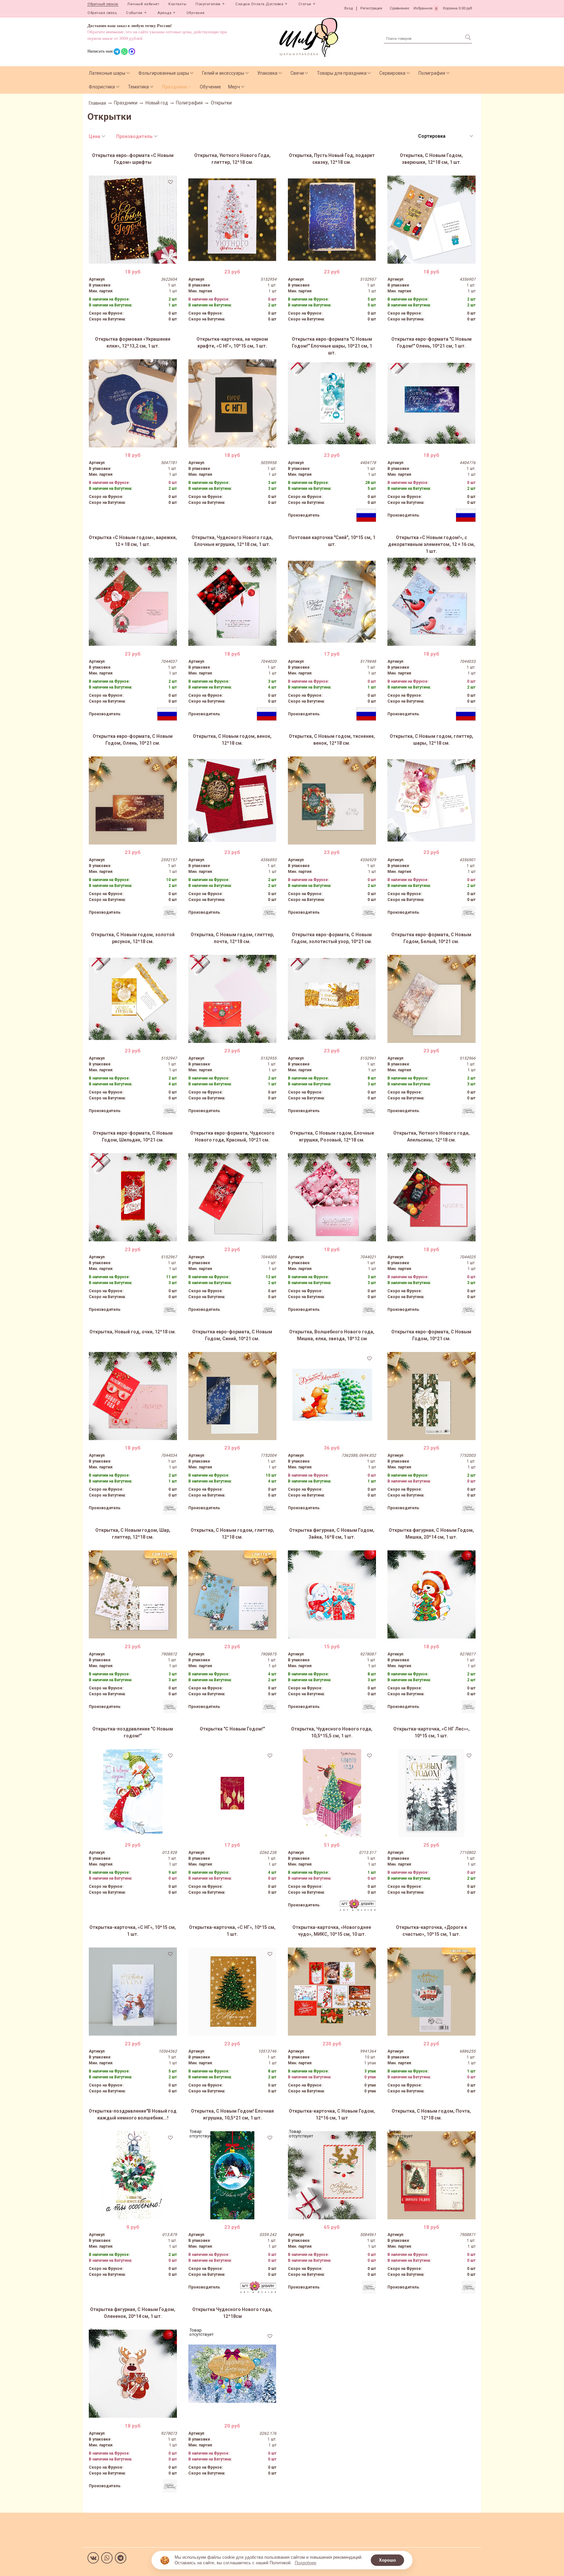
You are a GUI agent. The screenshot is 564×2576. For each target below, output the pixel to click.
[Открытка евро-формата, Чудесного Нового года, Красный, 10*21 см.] (232, 1197)
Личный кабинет (143, 4)
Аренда (164, 13)
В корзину (133, 259)
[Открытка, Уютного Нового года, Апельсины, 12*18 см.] (431, 1197)
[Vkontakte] (93, 2558)
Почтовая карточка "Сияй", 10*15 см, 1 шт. (332, 541)
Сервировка (392, 73)
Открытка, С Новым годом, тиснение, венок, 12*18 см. (332, 740)
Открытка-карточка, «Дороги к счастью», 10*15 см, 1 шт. (431, 1931)
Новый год (157, 103)
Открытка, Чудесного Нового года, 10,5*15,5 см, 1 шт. (332, 1732)
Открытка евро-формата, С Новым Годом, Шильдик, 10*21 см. (133, 1136)
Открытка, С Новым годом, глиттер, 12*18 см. (232, 1534)
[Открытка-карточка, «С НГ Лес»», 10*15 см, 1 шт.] (431, 1793)
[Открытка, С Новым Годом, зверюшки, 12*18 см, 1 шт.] (431, 220)
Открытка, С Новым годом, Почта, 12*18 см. (431, 2114)
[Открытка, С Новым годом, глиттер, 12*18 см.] (232, 1594)
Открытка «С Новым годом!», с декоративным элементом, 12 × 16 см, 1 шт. (431, 544)
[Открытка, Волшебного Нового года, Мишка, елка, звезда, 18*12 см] (332, 1396)
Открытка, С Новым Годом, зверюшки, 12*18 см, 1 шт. (431, 159)
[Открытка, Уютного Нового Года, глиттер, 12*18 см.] (232, 220)
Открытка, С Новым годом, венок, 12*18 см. (232, 740)
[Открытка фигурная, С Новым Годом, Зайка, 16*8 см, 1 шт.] (332, 1594)
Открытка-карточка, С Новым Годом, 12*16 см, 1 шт (332, 2114)
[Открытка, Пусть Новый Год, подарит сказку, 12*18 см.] (332, 220)
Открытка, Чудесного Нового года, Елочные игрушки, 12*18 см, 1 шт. (232, 541)
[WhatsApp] (107, 2558)
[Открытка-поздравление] (133, 1793)
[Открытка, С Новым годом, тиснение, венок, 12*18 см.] (332, 800)
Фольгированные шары (164, 73)
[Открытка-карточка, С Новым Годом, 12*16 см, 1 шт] (332, 2175)
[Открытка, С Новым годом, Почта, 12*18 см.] (431, 2175)
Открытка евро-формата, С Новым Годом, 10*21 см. (431, 1335)
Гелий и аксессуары (223, 73)
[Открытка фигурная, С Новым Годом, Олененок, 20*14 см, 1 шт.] (133, 2374)
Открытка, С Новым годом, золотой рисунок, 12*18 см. (133, 938)
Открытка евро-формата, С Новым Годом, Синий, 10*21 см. (232, 1335)
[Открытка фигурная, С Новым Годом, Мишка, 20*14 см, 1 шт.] (431, 1594)
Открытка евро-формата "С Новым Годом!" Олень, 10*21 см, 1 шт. (431, 342)
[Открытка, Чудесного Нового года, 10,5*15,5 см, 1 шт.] (332, 1793)
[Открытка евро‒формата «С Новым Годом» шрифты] (133, 220)
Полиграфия (432, 73)
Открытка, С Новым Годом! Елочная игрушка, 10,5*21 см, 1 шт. (232, 2114)
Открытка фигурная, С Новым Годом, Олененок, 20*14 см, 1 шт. (133, 2313)
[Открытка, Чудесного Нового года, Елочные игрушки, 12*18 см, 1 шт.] (232, 602)
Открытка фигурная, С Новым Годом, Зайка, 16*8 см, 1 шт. (332, 1534)
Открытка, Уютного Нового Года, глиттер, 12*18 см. (232, 159)
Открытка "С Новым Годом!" (232, 1729)
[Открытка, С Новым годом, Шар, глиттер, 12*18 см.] (133, 1594)
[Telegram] (121, 2558)
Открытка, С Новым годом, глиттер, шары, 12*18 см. (431, 740)
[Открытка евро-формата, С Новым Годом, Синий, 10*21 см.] (232, 1396)
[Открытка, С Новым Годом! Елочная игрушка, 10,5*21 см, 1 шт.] (232, 2175)
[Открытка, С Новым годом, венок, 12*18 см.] (232, 800)
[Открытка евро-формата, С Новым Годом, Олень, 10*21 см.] (133, 800)
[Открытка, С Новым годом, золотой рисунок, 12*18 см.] (133, 999)
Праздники (174, 87)
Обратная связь (102, 13)
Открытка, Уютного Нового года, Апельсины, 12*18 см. (431, 1136)
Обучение (196, 13)
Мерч (234, 87)
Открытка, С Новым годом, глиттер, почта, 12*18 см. (232, 938)
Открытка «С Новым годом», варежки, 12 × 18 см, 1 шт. (133, 541)
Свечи (297, 73)
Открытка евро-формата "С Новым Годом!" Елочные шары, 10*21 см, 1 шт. (332, 346)
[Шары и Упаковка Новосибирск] (309, 37)
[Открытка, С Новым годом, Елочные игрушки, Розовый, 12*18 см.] (332, 1197)
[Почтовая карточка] (332, 602)
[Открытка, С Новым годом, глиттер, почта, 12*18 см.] (232, 999)
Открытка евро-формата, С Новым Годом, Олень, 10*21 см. (133, 740)
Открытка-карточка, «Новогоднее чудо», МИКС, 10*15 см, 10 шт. (332, 1931)
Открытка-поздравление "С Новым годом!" (133, 1732)
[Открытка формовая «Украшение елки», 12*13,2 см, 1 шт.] (133, 403)
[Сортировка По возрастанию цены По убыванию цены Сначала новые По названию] (445, 136)
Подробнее (305, 2563)
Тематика (138, 87)
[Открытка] (232, 1793)
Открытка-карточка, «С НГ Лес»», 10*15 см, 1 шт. (431, 1732)
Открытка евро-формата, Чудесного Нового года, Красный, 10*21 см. (232, 1136)
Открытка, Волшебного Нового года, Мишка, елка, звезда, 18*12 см (332, 1335)
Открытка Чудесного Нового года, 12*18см (232, 2313)
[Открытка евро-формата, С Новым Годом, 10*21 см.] (431, 1396)
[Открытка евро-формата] (332, 403)
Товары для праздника (342, 73)
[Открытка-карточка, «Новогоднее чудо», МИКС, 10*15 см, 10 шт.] (332, 1992)
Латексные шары (107, 73)
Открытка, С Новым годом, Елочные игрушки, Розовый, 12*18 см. (332, 1136)
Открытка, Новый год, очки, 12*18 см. (133, 1332)
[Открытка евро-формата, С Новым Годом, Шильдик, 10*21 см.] (133, 1197)
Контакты (177, 4)
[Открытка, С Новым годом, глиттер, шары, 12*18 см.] (431, 800)
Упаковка (267, 73)
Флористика (102, 87)
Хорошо (387, 2560)
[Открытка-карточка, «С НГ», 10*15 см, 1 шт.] (133, 1992)
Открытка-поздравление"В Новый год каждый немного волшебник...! (133, 2114)
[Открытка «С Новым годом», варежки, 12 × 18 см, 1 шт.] (133, 602)
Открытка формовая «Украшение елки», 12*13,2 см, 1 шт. (133, 342)
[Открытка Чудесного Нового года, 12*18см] (232, 2374)
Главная (97, 103)
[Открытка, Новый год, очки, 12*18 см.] (133, 1396)
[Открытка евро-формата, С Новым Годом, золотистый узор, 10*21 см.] (332, 999)
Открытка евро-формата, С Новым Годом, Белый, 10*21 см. (431, 938)
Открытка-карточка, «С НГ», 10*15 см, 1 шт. (133, 1931)
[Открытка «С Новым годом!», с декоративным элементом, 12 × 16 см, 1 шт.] (431, 602)
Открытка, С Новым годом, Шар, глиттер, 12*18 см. (133, 1534)
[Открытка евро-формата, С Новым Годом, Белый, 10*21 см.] (431, 999)
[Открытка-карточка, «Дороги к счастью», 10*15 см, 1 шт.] (431, 1992)
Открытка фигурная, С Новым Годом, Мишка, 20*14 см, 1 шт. (431, 1534)
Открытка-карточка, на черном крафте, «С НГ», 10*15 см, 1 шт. (232, 342)
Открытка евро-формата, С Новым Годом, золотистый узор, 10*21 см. (332, 938)
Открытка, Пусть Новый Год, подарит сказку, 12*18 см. (332, 159)
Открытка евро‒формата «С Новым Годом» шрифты (133, 159)
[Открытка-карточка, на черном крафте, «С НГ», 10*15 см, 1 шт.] (232, 403)
